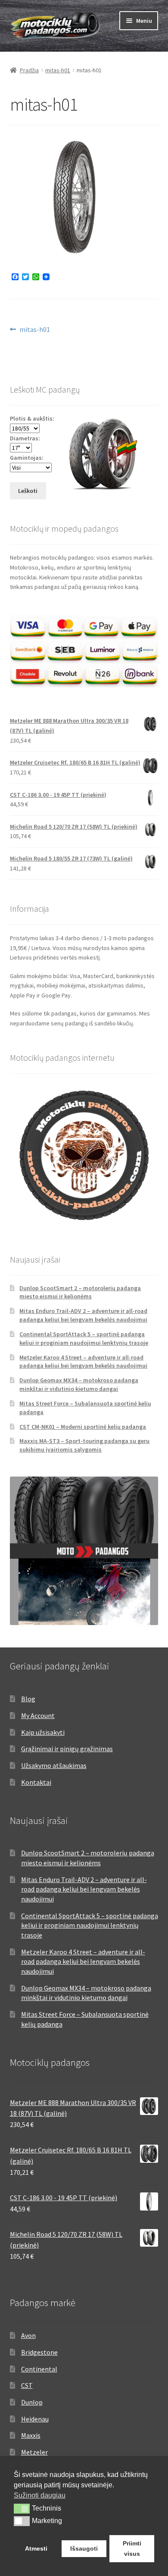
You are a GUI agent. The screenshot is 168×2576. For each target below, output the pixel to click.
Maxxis (31, 2435)
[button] (22, 2508)
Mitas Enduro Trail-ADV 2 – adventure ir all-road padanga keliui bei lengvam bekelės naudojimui (83, 1315)
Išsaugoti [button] (84, 2548)
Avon (28, 2335)
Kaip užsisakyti (43, 1732)
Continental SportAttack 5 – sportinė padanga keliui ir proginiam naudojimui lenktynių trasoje (84, 1338)
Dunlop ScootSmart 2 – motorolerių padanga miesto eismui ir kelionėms (80, 1292)
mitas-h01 (58, 70)
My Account (38, 1715)
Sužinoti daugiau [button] (40, 2495)
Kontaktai (36, 1782)
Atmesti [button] (36, 2548)
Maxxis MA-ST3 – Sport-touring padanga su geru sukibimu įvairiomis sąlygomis (84, 1445)
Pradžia (29, 70)
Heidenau (35, 2419)
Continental (39, 2369)
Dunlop (32, 2402)
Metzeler (34, 2452)
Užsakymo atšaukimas (54, 1765)
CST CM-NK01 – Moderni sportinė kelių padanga (83, 1427)
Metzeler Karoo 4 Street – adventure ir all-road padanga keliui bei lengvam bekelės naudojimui (83, 1362)
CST (27, 2385)
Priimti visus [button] (132, 2548)
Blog (28, 1699)
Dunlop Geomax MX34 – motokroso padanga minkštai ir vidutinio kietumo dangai (79, 1384)
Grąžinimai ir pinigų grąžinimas (67, 1749)
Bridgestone (39, 2352)
